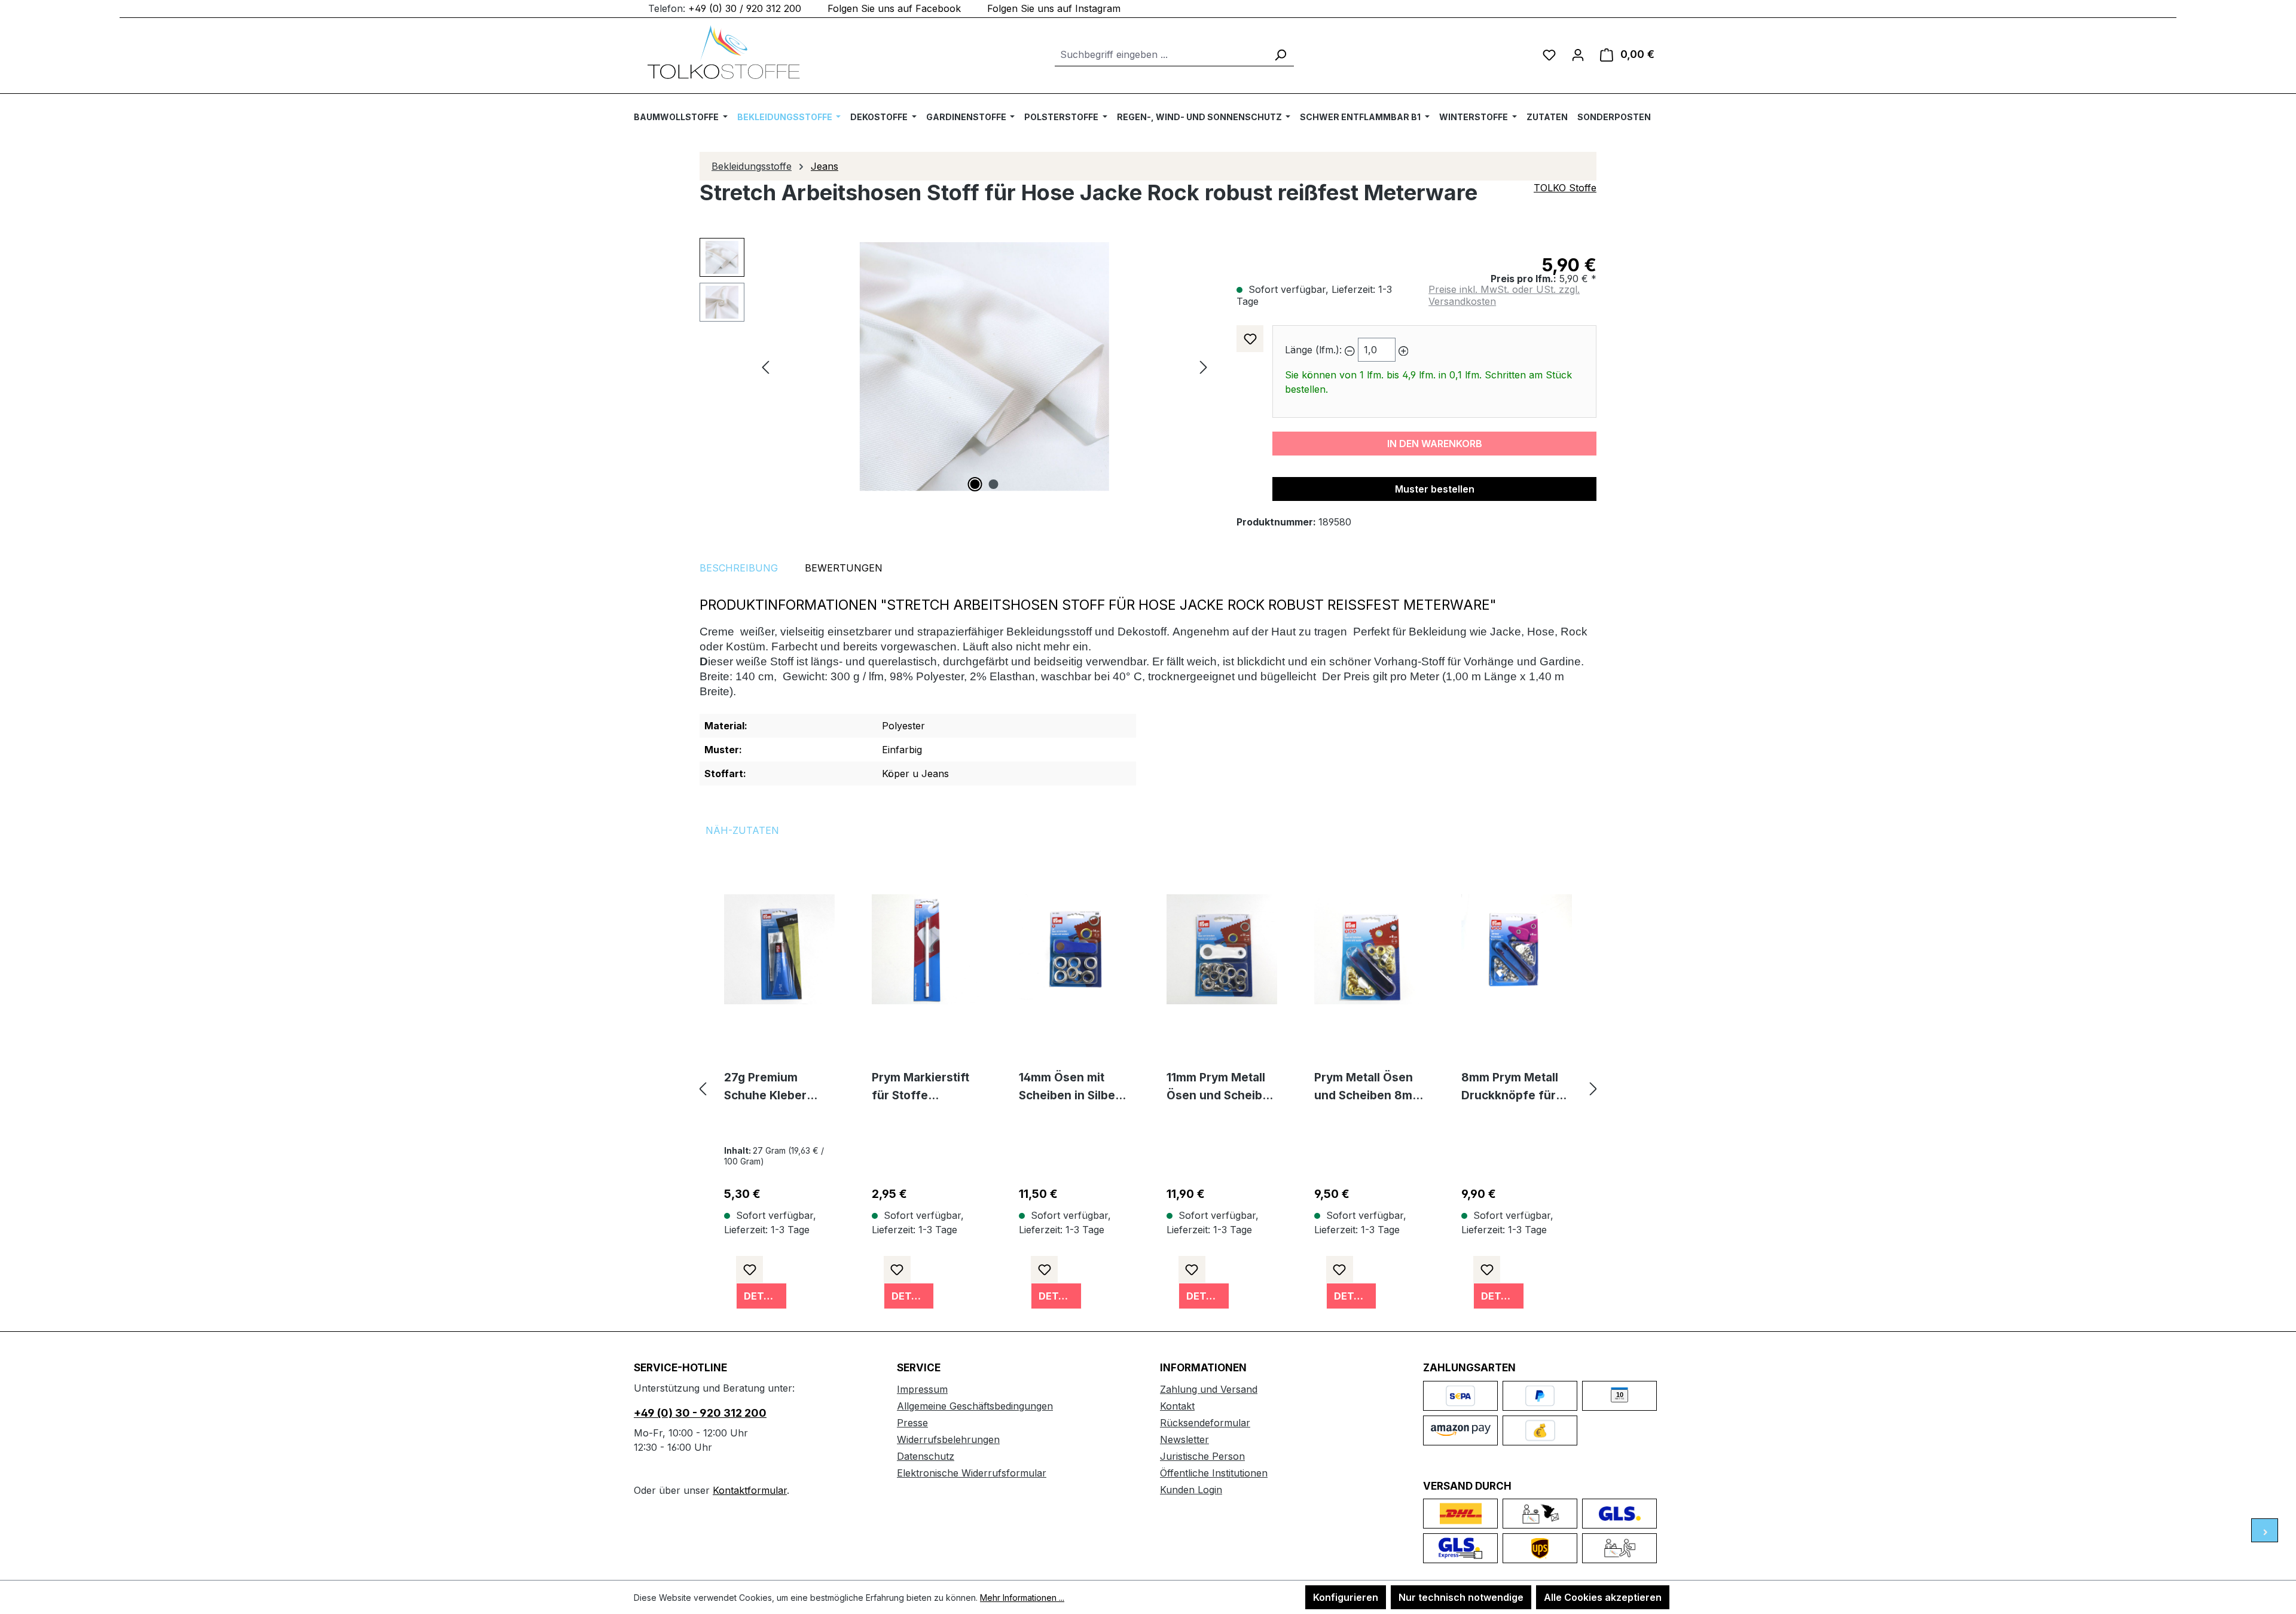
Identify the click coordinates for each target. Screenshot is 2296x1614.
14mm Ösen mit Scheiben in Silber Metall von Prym (1069, 1088)
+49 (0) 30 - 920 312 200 (700, 1413)
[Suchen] (1280, 55)
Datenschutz (926, 1456)
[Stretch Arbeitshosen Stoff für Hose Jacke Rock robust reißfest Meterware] (984, 367)
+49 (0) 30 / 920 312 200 (745, 8)
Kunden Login (1191, 1490)
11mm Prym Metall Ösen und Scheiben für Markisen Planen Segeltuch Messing (1222, 1088)
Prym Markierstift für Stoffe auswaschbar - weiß (920, 1088)
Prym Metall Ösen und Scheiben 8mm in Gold (1368, 1088)
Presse (912, 1423)
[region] (956, 366)
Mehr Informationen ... (1022, 1598)
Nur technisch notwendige (1461, 1597)
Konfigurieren (1346, 1597)
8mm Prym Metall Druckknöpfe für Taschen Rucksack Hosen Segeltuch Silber (1514, 1088)
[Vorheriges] (765, 367)
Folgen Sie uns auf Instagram (1054, 8)
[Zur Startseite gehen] (723, 52)
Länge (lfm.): (1313, 350)
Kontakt (1177, 1406)
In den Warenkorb (1435, 444)
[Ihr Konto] (1578, 54)
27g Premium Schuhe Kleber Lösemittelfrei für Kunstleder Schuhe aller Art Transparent (778, 1088)
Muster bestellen (1435, 489)
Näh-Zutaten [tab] (742, 830)
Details (764, 1296)
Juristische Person (1202, 1456)
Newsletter (1184, 1439)
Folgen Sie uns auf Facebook (894, 8)
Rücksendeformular (1205, 1423)
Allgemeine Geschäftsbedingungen (975, 1406)
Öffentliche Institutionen (1214, 1473)
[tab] (739, 568)
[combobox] (1161, 55)
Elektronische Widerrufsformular (972, 1473)
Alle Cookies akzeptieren (1603, 1597)
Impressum (922, 1389)
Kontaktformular (750, 1490)
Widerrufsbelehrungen (948, 1439)
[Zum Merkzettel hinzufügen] (1250, 339)
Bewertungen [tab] (844, 568)
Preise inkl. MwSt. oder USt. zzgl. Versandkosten (1504, 295)
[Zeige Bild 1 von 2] (975, 484)
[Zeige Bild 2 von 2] (994, 484)
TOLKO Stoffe (1565, 188)
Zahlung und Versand (1209, 1389)
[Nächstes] (1204, 367)
